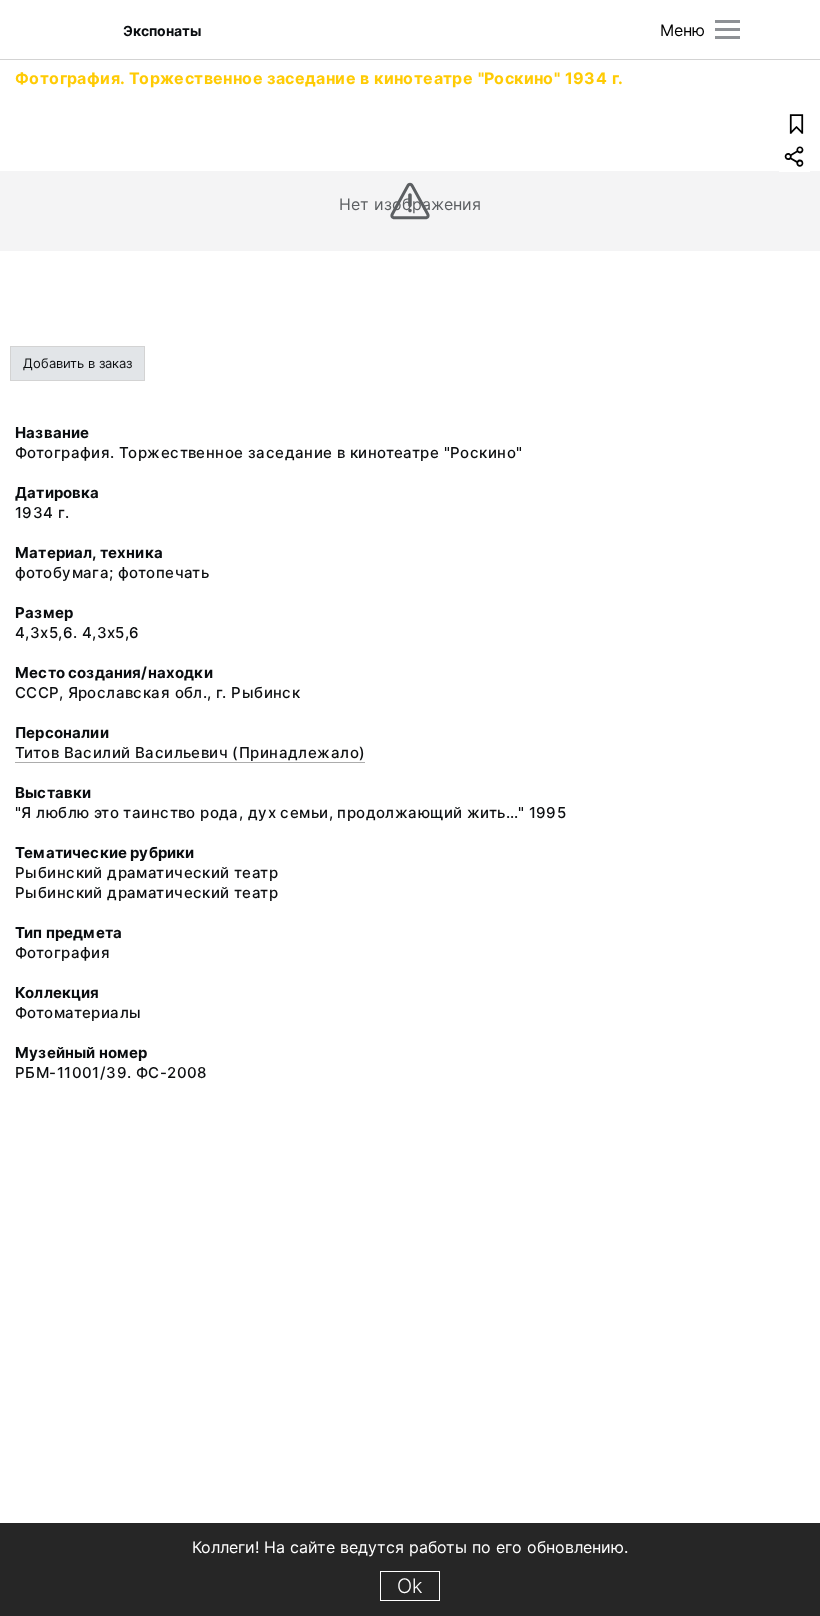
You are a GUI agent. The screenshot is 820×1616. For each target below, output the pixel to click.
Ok (410, 1586)
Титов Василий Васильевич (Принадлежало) (190, 752)
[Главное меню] (727, 29)
